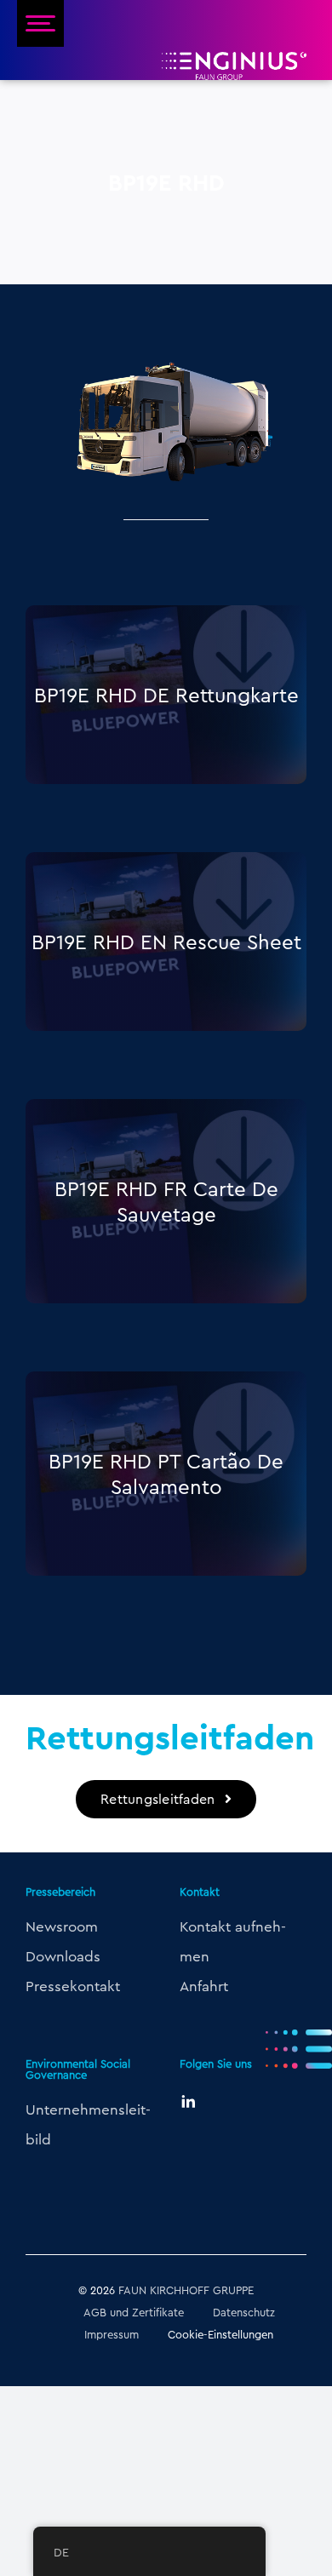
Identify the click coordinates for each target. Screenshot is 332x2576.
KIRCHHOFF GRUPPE (202, 2290)
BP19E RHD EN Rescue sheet (166, 942)
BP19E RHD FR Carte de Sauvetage (166, 1201)
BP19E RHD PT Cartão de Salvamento (166, 1474)
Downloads (63, 1956)
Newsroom (62, 1926)
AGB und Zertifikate (134, 2312)
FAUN (132, 2290)
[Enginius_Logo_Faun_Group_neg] (234, 59)
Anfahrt (204, 1986)
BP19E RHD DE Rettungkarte (166, 695)
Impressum (112, 2334)
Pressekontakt (73, 1986)
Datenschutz (244, 2312)
